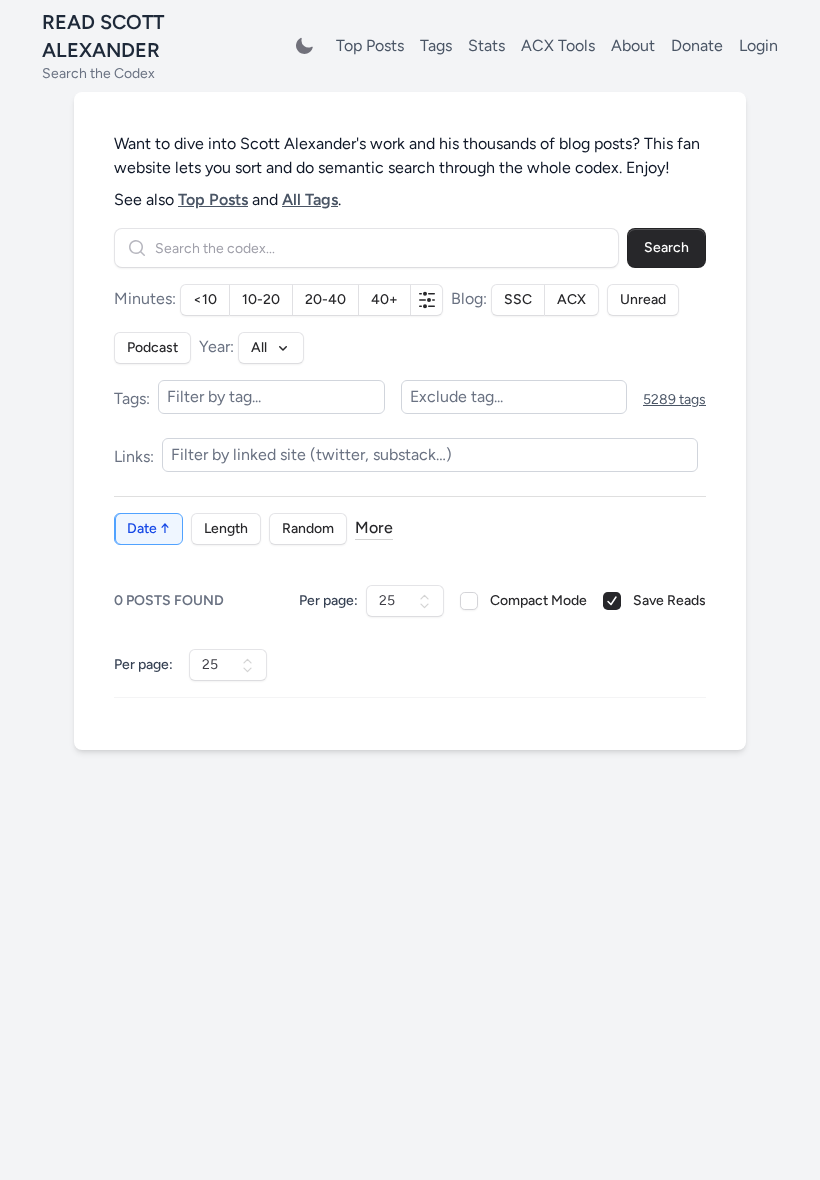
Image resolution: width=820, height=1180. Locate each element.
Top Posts (370, 45)
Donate (697, 45)
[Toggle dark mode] (304, 46)
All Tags (310, 199)
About (633, 45)
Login (758, 45)
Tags (436, 45)
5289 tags (674, 399)
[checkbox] (469, 601)
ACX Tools (558, 45)
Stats (486, 45)
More (374, 527)
